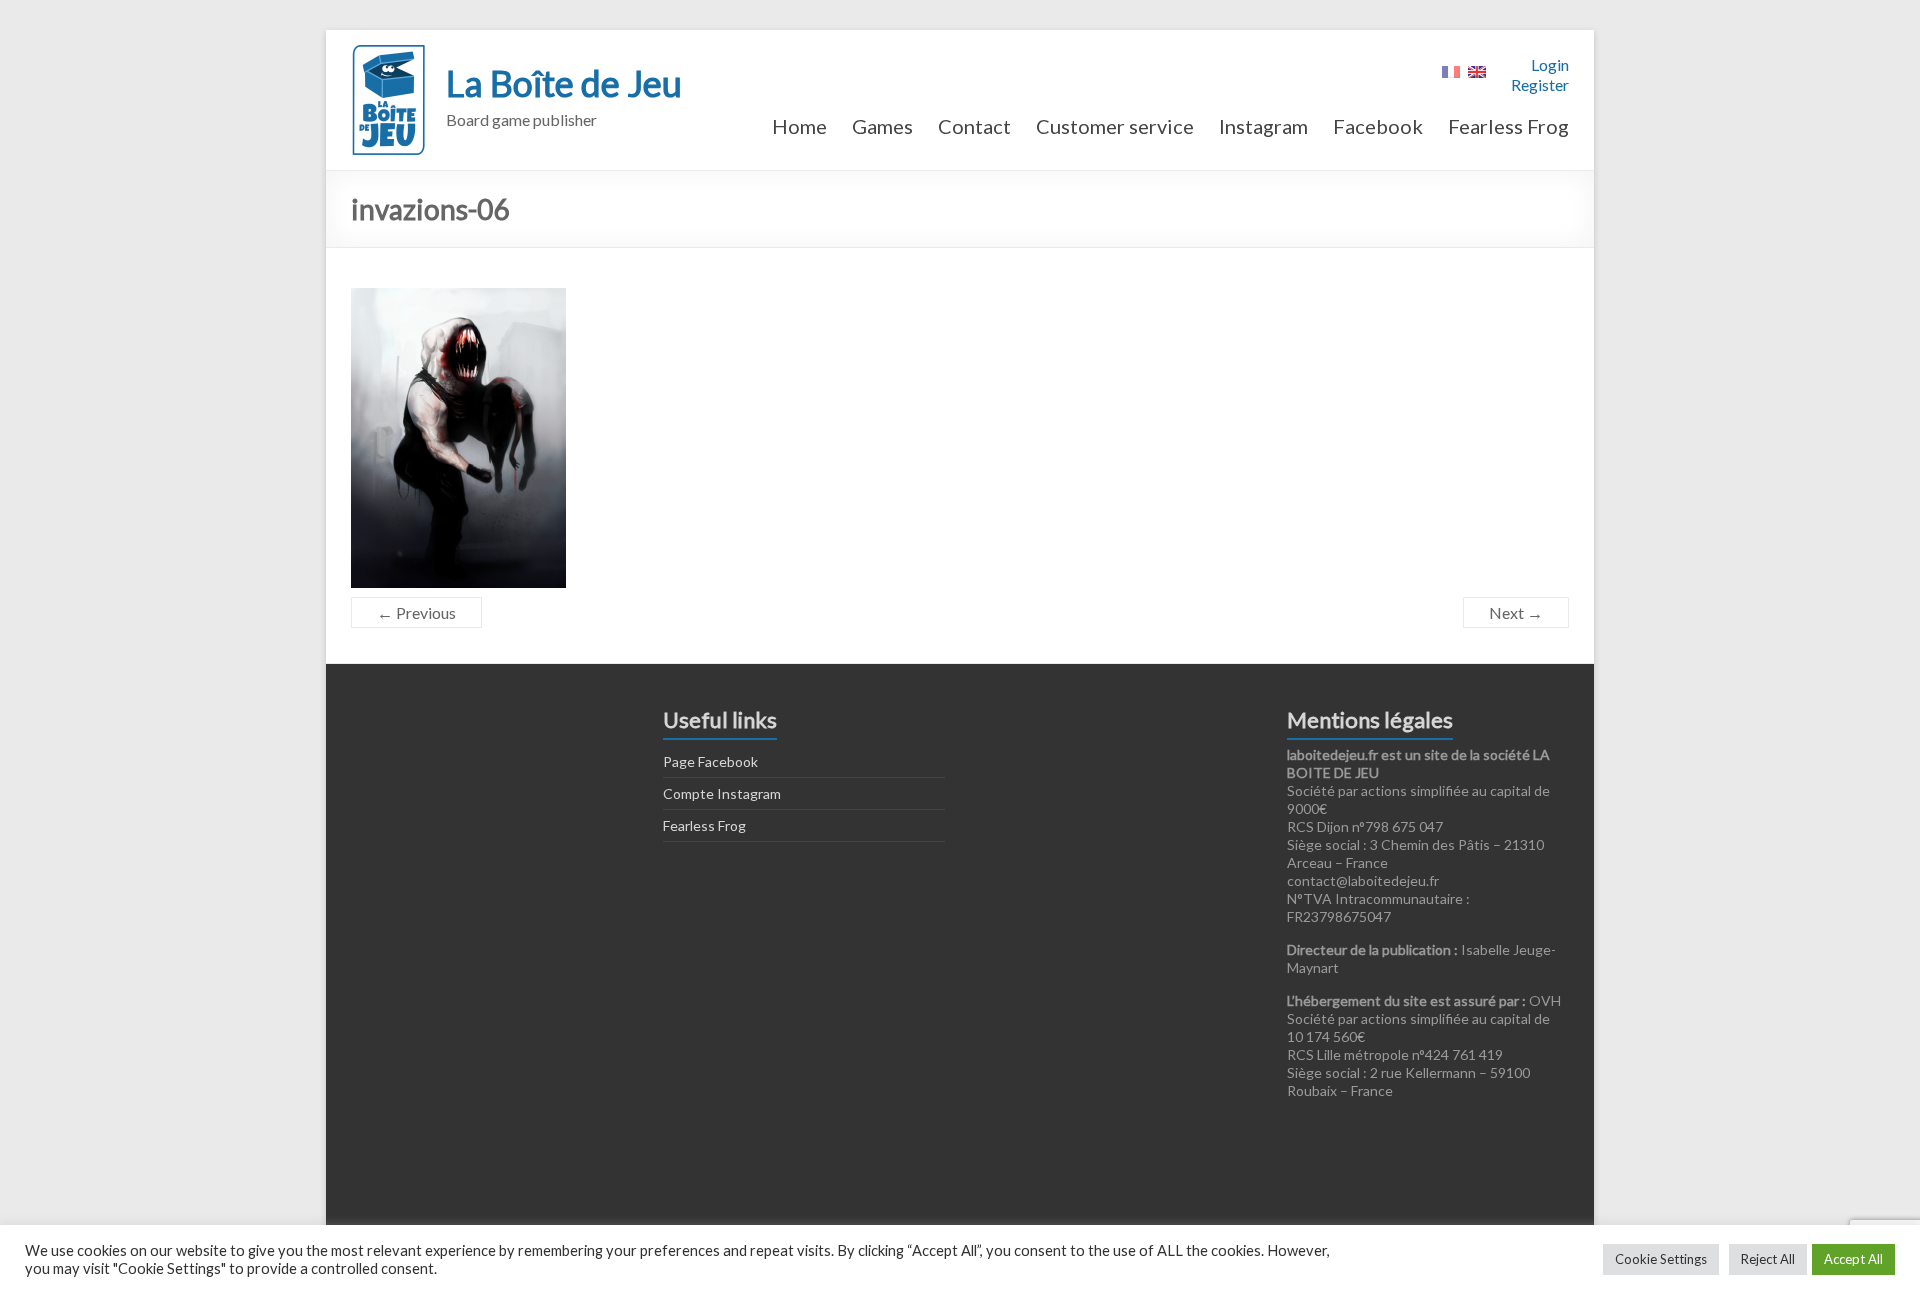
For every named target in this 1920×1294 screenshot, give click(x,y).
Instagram (1263, 126)
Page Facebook (710, 761)
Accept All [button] (1853, 1259)
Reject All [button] (1768, 1259)
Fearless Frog (1508, 126)
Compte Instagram (722, 793)
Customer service (1115, 126)
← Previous (416, 612)
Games (882, 126)
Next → (1516, 612)
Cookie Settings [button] (1661, 1259)
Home (799, 126)
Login (1550, 64)
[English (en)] (1477, 69)
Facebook (1378, 126)
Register (1540, 84)
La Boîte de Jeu (564, 83)
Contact (974, 126)
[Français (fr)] (1451, 69)
